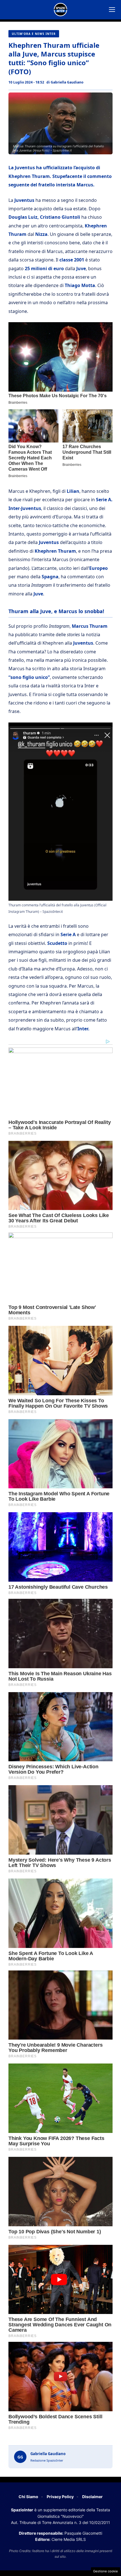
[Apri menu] (112, 10)
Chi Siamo (28, 2497)
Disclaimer (92, 2497)
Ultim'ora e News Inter (34, 34)
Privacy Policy (60, 2497)
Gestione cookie (106, 2571)
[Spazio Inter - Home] (60, 10)
